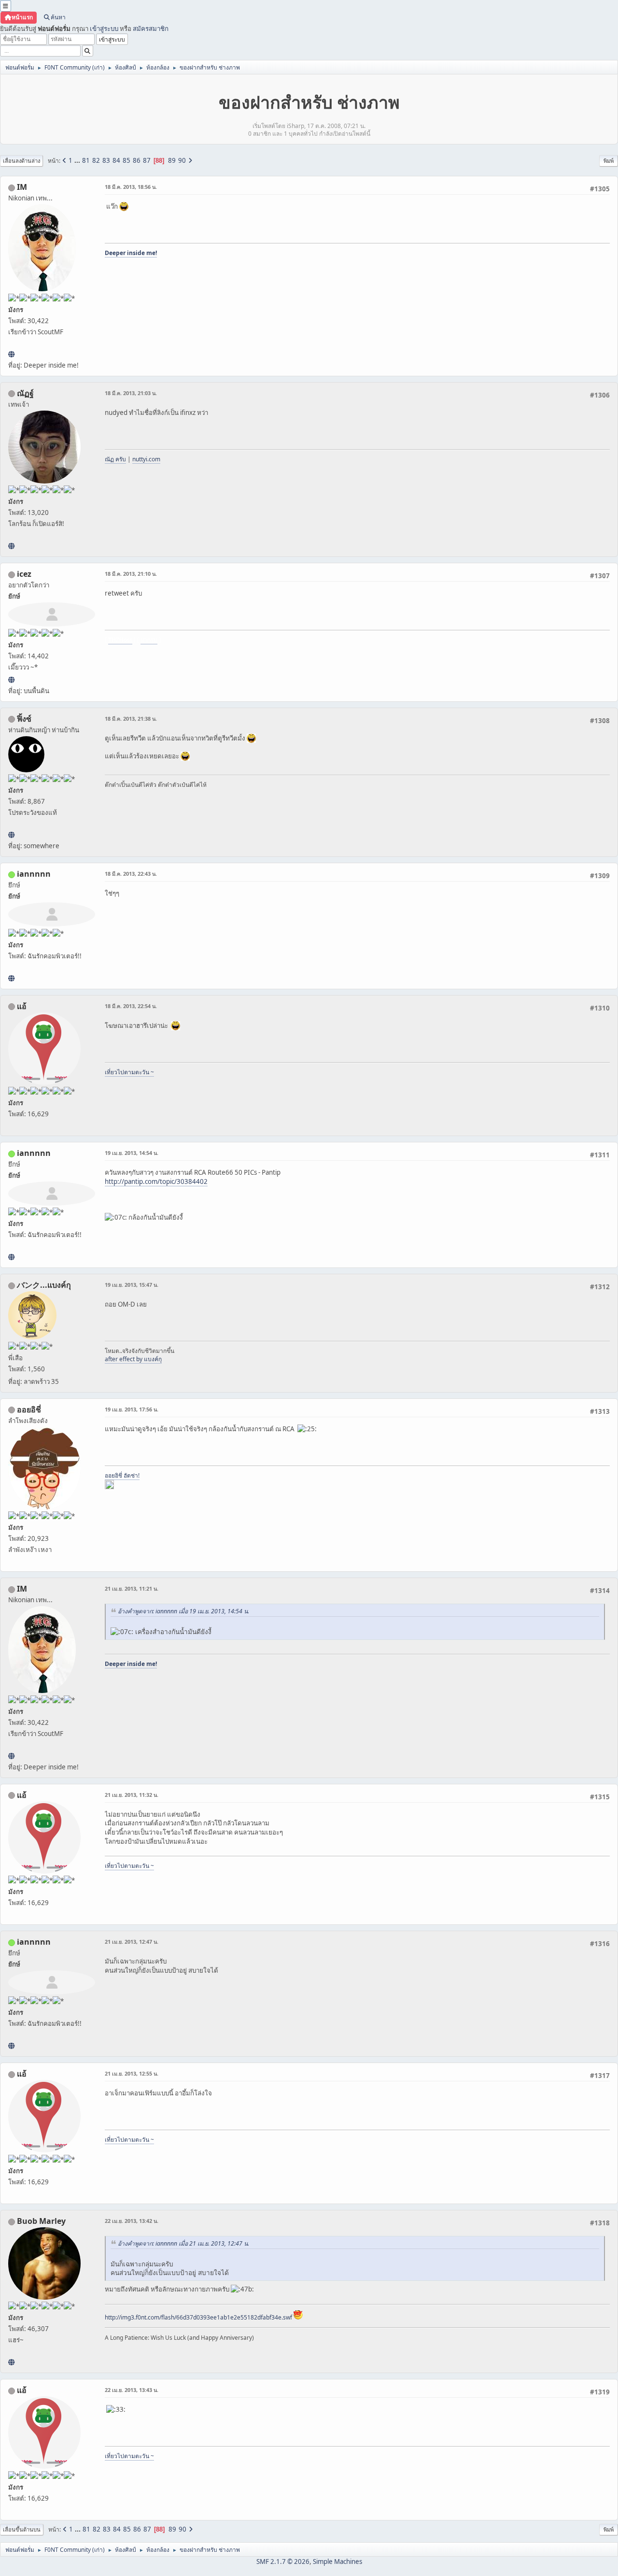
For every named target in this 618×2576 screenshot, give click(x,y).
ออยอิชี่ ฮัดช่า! (122, 1475)
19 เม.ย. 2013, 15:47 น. (132, 1285)
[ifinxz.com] (11, 835)
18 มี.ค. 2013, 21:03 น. (131, 393)
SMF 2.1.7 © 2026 (283, 2562)
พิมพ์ (609, 161)
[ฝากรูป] (11, 680)
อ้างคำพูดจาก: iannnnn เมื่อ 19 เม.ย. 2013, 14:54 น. (183, 1611)
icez (24, 574)
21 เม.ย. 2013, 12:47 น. (132, 1942)
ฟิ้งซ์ (24, 719)
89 (172, 160)
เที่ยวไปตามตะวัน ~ (129, 1072)
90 (182, 160)
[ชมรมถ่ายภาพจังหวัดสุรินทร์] (11, 354)
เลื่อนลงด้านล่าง (21, 161)
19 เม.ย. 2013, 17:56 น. (132, 1409)
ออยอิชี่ (29, 1409)
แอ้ (22, 1006)
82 (96, 160)
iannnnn (34, 874)
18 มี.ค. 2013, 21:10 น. (131, 574)
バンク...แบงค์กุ (44, 1285)
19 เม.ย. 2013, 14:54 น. (132, 1153)
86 (137, 160)
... (78, 160)
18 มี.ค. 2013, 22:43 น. (131, 874)
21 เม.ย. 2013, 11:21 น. (132, 1588)
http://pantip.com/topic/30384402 (156, 1181)
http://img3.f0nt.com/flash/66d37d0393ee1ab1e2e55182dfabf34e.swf (198, 2317)
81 (86, 160)
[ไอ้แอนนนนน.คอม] (11, 978)
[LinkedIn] (11, 2362)
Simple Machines (337, 2562)
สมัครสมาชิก (151, 28)
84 (116, 160)
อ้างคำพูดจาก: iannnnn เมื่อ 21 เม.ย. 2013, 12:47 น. (183, 2243)
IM (22, 187)
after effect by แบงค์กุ (133, 1359)
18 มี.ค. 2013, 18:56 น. (131, 187)
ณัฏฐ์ (25, 393)
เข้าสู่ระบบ (104, 28)
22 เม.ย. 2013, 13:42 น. (132, 2221)
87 (147, 160)
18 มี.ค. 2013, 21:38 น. (131, 719)
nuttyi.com (146, 459)
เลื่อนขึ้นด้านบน (22, 2529)
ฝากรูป (149, 640)
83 (106, 160)
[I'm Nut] (11, 546)
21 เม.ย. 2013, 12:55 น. (132, 2073)
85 (126, 160)
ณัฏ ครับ (115, 459)
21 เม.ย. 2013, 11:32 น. (132, 1795)
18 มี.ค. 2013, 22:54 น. (131, 1006)
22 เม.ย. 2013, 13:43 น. (132, 2390)
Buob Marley (41, 2221)
